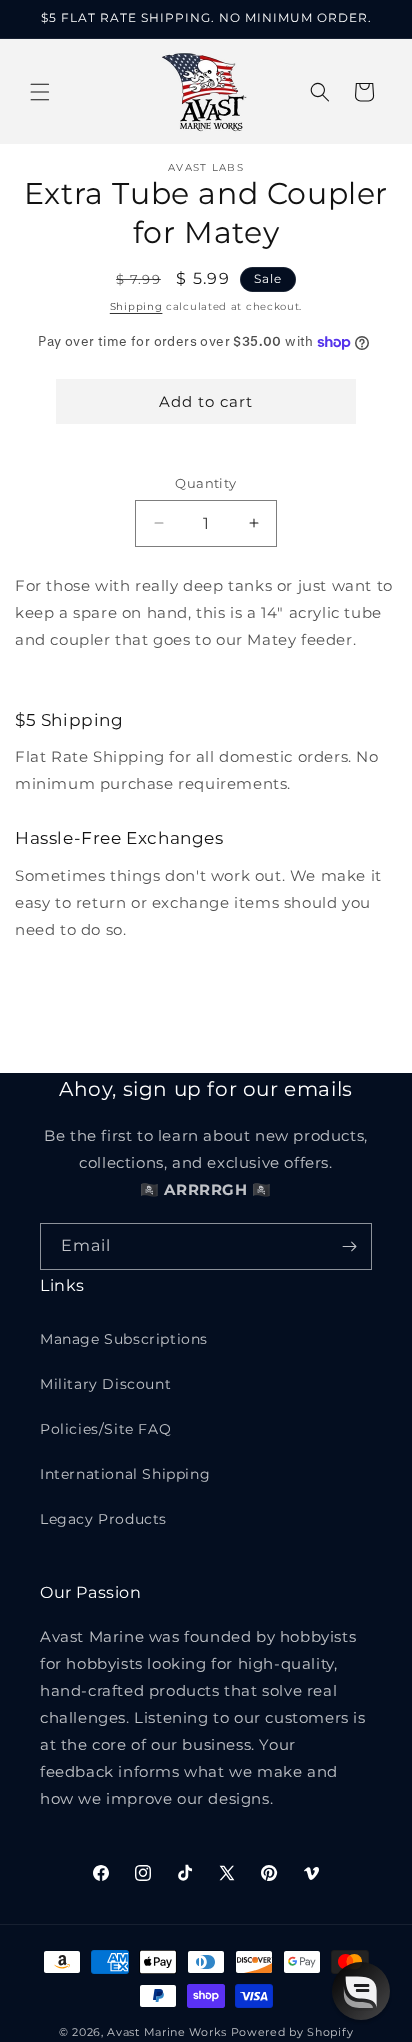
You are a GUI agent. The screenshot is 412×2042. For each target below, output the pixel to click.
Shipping (136, 306)
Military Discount (105, 1384)
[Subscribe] (349, 1246)
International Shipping (125, 1474)
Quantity (205, 483)
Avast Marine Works (167, 2032)
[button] (40, 92)
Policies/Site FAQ (105, 1429)
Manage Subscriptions (124, 1339)
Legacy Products (103, 1519)
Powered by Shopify (292, 2032)
